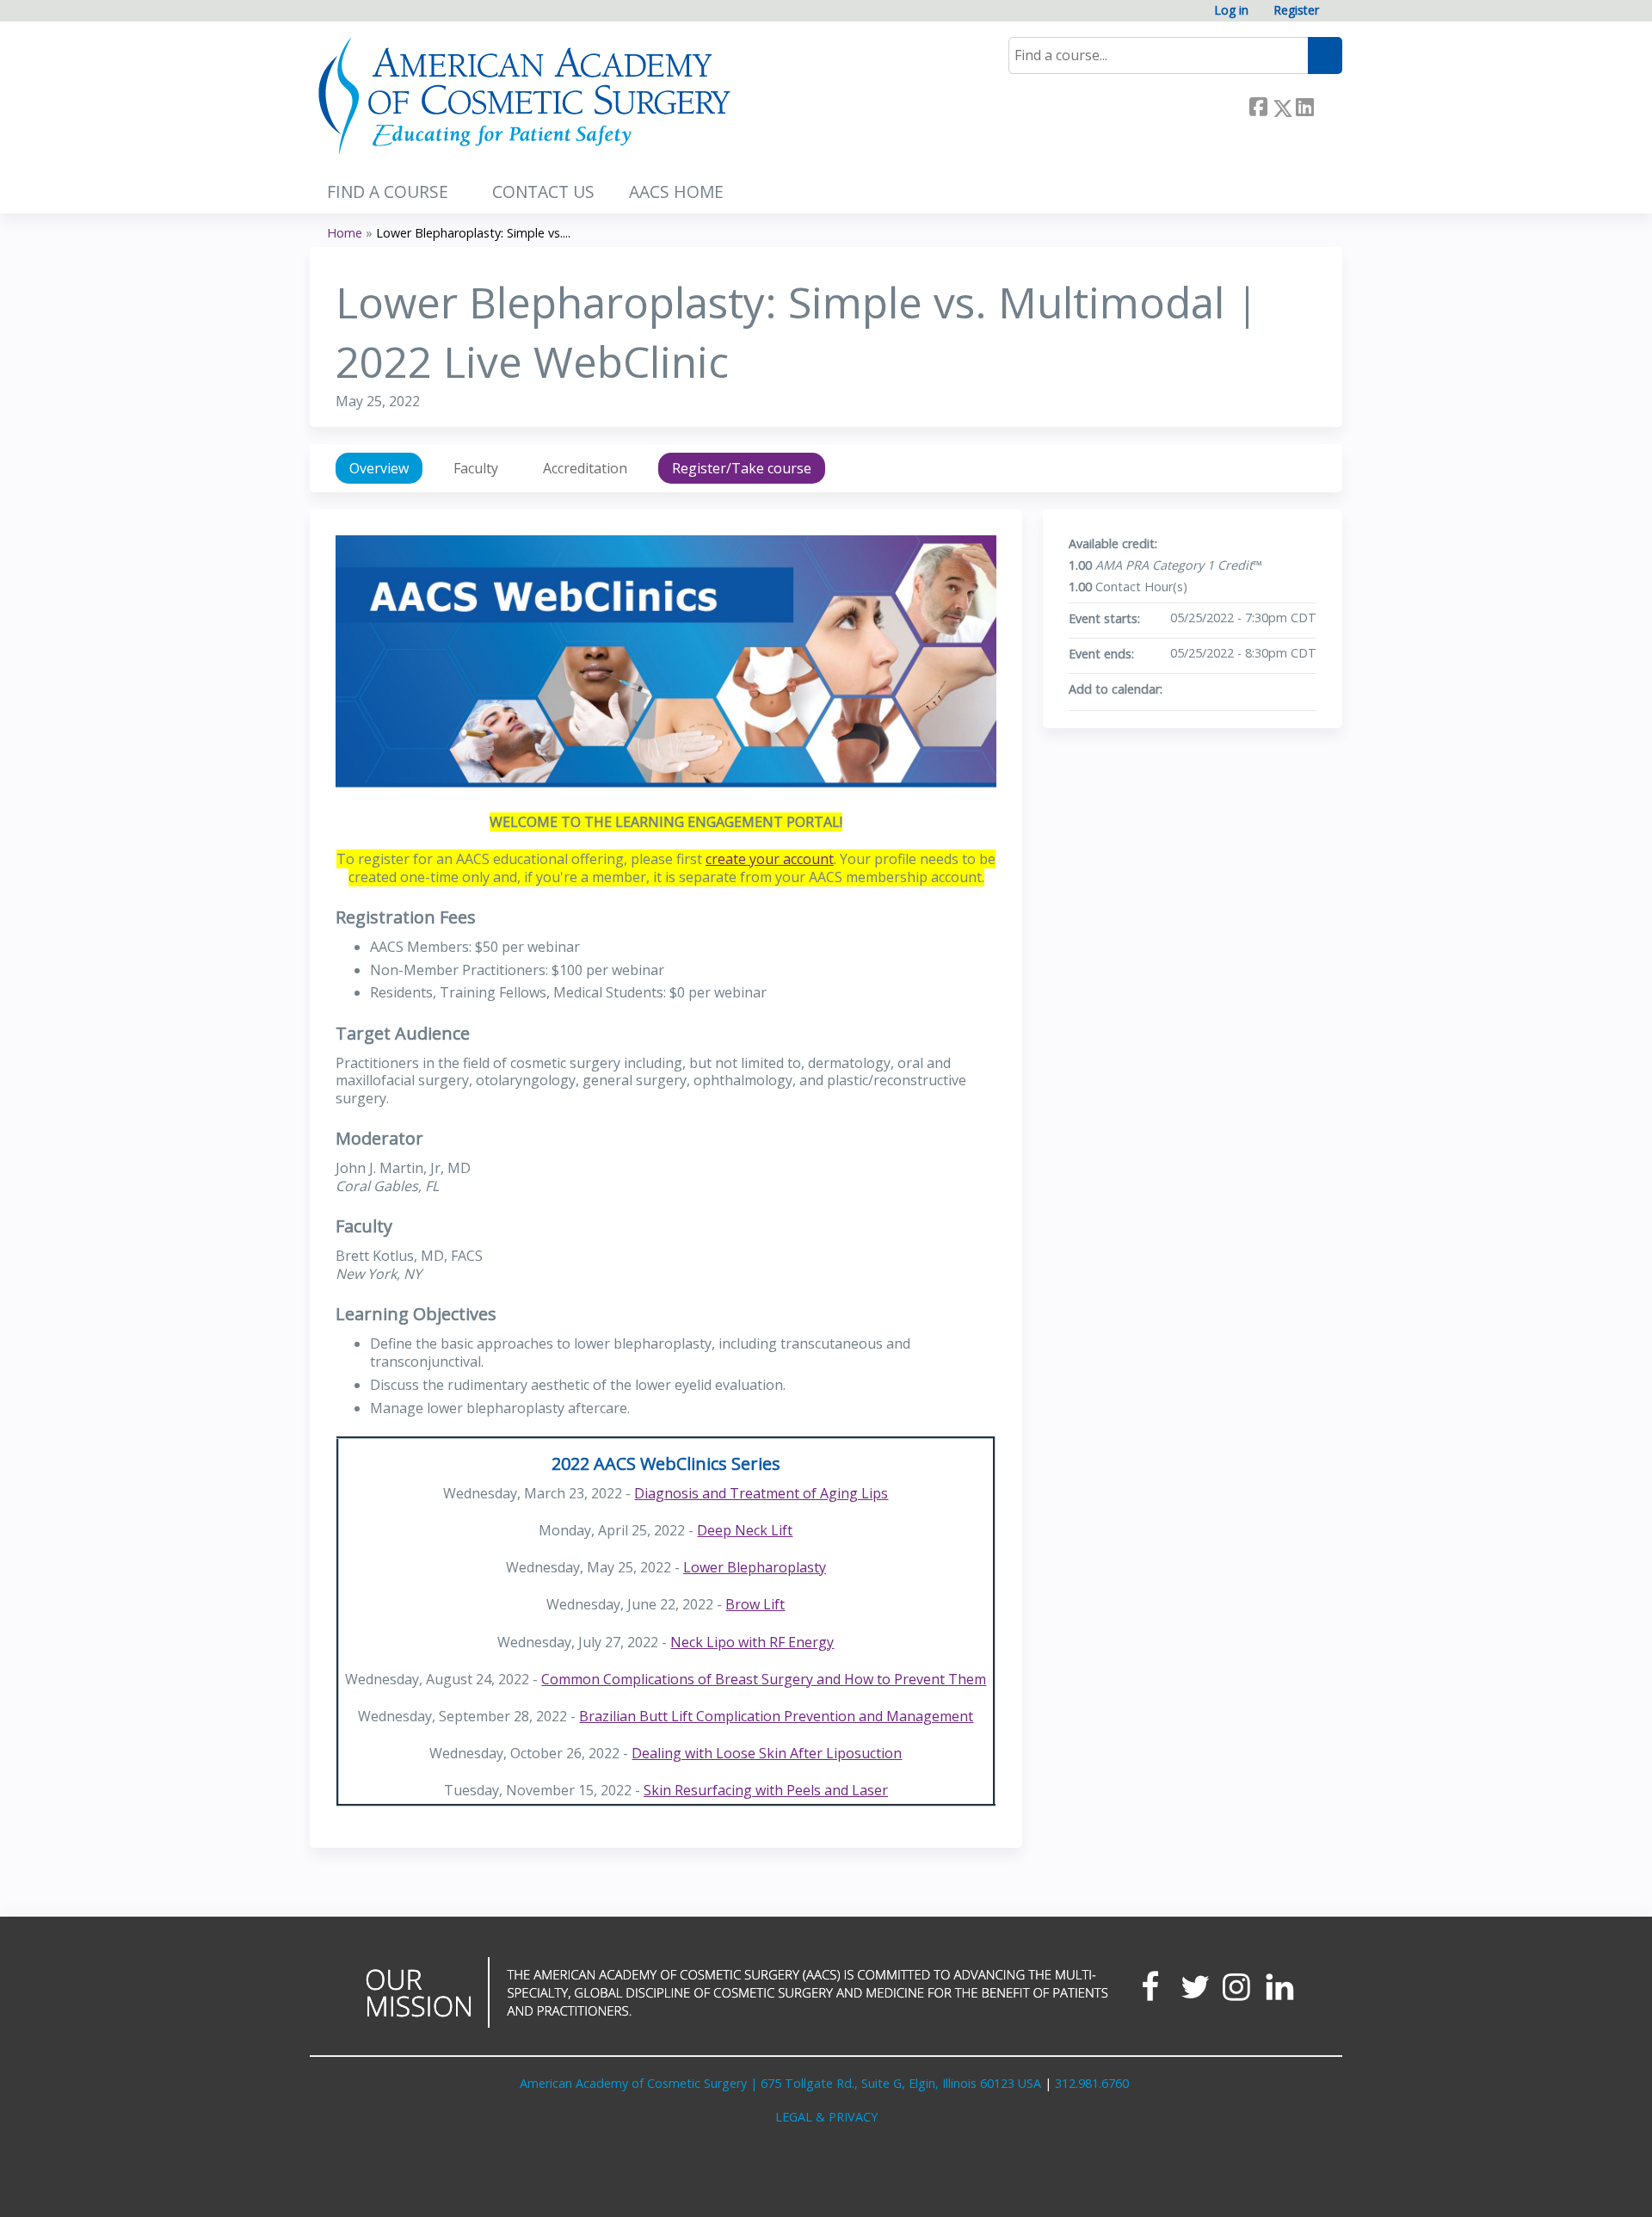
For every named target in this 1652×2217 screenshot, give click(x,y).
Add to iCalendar (1280, 689)
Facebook (1258, 105)
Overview (379, 468)
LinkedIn (1304, 105)
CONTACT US (543, 191)
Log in (1231, 11)
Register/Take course (742, 468)
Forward (1328, 105)
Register (1296, 11)
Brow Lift (755, 1604)
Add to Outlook (1303, 689)
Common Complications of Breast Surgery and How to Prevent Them (764, 1679)
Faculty (476, 468)
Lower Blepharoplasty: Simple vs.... (473, 233)
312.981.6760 (1092, 2083)
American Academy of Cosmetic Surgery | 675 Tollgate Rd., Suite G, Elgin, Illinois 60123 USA (780, 2083)
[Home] (525, 96)
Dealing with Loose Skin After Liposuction (767, 1753)
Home (345, 233)
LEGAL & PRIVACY (826, 2117)
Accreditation (585, 468)
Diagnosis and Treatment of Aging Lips (761, 1493)
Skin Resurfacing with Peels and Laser (766, 1790)
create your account (770, 859)
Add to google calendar (1236, 689)
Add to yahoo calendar (1258, 689)
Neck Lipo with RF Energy (752, 1642)
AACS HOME (676, 191)
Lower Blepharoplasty (755, 1567)
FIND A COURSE (388, 191)
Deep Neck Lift (745, 1530)
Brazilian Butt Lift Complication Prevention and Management (776, 1716)
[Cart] (1337, 17)
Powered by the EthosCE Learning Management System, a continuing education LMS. (1281, 2189)
